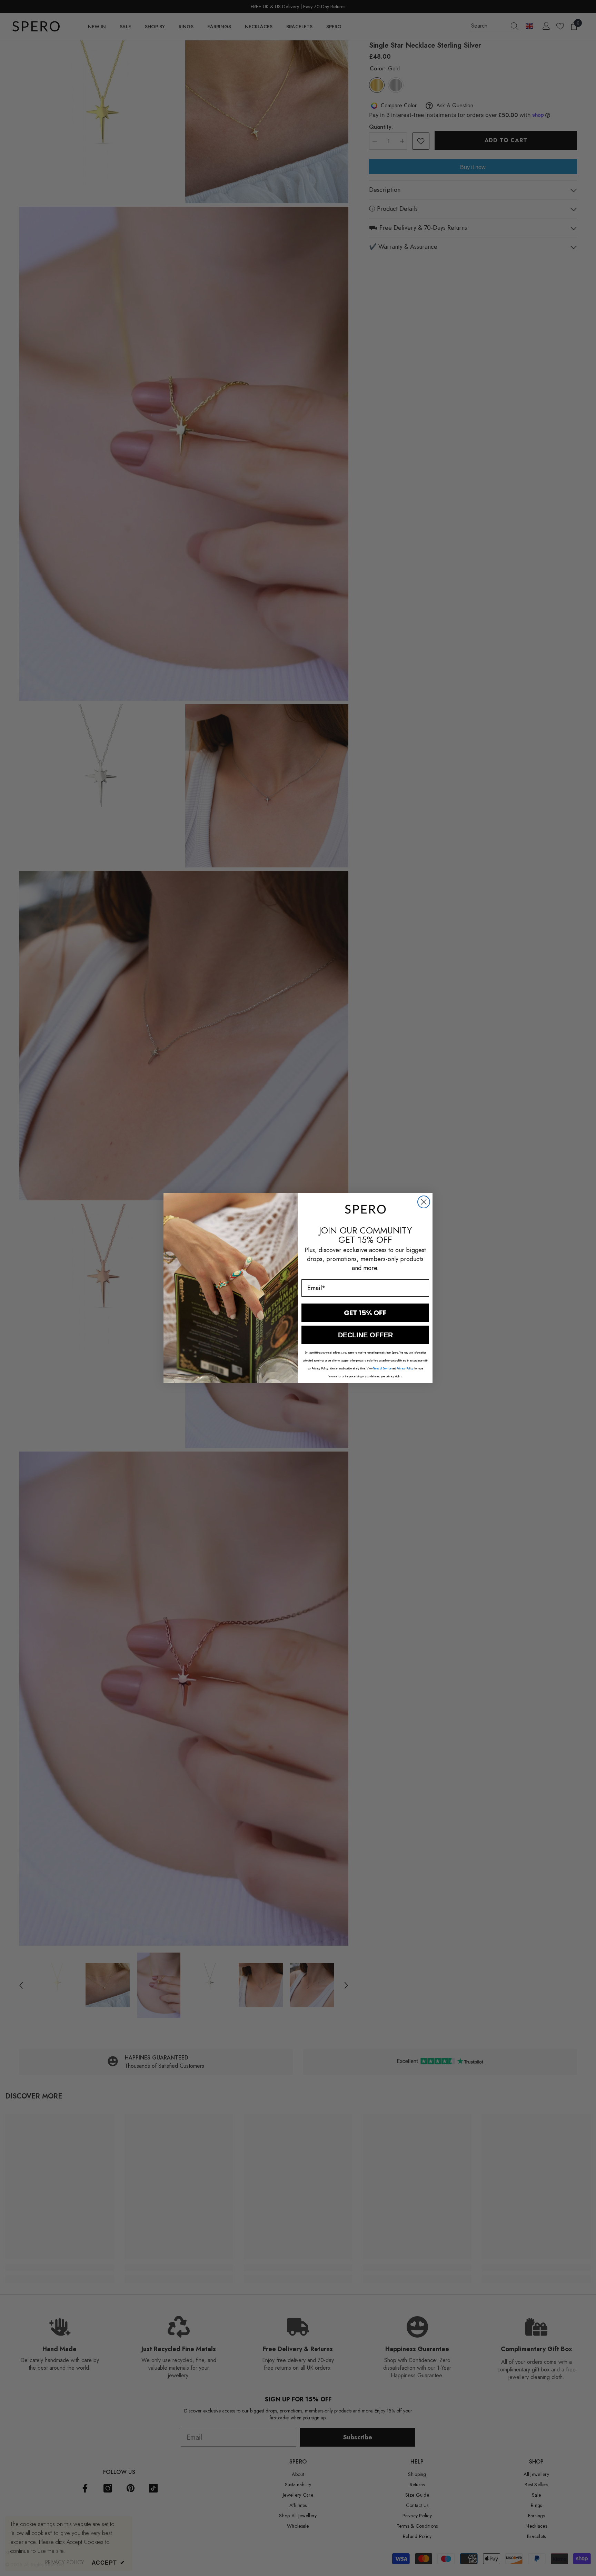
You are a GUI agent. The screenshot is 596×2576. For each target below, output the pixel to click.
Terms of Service (382, 1368)
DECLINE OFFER (365, 1335)
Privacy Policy (405, 1368)
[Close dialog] (424, 1202)
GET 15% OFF (365, 1313)
